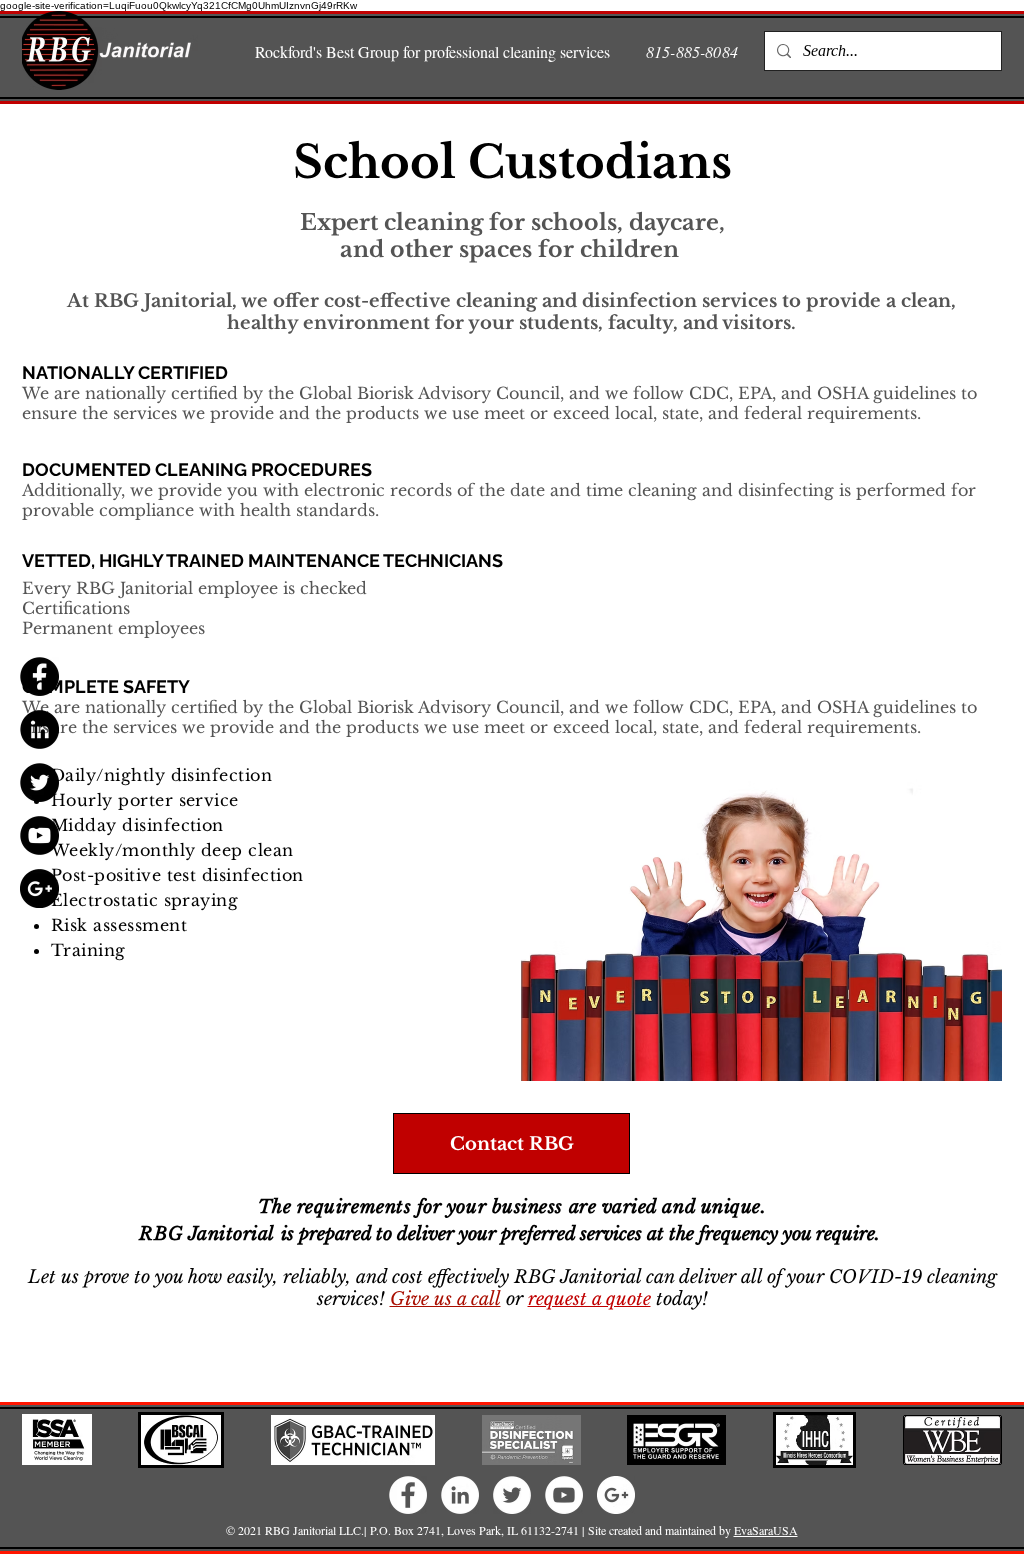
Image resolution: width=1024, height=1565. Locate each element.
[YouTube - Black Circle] (39, 835)
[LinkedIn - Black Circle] (39, 729)
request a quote (589, 1299)
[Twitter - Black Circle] (39, 782)
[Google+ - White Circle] (616, 1495)
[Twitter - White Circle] (512, 1495)
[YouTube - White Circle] (564, 1495)
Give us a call (445, 1299)
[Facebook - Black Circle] (39, 676)
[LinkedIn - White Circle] (460, 1495)
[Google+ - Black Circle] (39, 888)
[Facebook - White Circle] (408, 1495)
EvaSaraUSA (766, 1530)
